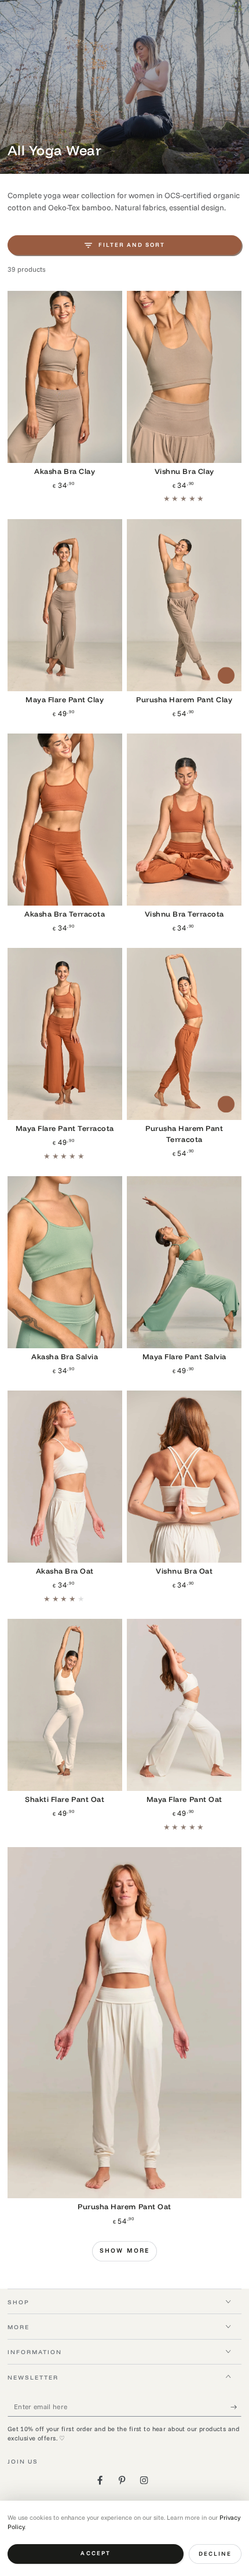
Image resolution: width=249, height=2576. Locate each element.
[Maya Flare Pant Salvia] (184, 1262)
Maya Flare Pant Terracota (65, 1128)
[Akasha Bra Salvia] (65, 1262)
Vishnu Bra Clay (184, 471)
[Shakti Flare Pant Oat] (65, 1705)
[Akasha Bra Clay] (65, 377)
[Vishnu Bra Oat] (184, 1477)
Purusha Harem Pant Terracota (184, 1134)
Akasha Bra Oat (65, 1571)
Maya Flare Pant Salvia (184, 1356)
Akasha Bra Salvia (65, 1356)
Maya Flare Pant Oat (184, 1799)
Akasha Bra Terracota (65, 914)
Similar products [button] (226, 675)
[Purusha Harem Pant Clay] (184, 605)
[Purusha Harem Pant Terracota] (184, 1034)
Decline (215, 2554)
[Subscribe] (236, 2407)
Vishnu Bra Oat (184, 1571)
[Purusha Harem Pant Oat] (125, 2023)
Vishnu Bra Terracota (184, 914)
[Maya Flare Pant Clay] (65, 605)
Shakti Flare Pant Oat (65, 1799)
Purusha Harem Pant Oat (124, 2206)
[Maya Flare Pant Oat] (184, 1705)
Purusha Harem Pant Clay (184, 699)
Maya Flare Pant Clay (65, 699)
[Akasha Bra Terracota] (65, 820)
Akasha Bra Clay (65, 471)
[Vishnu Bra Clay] (184, 377)
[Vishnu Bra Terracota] (184, 820)
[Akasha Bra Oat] (65, 1477)
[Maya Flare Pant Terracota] (65, 1034)
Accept (95, 2553)
